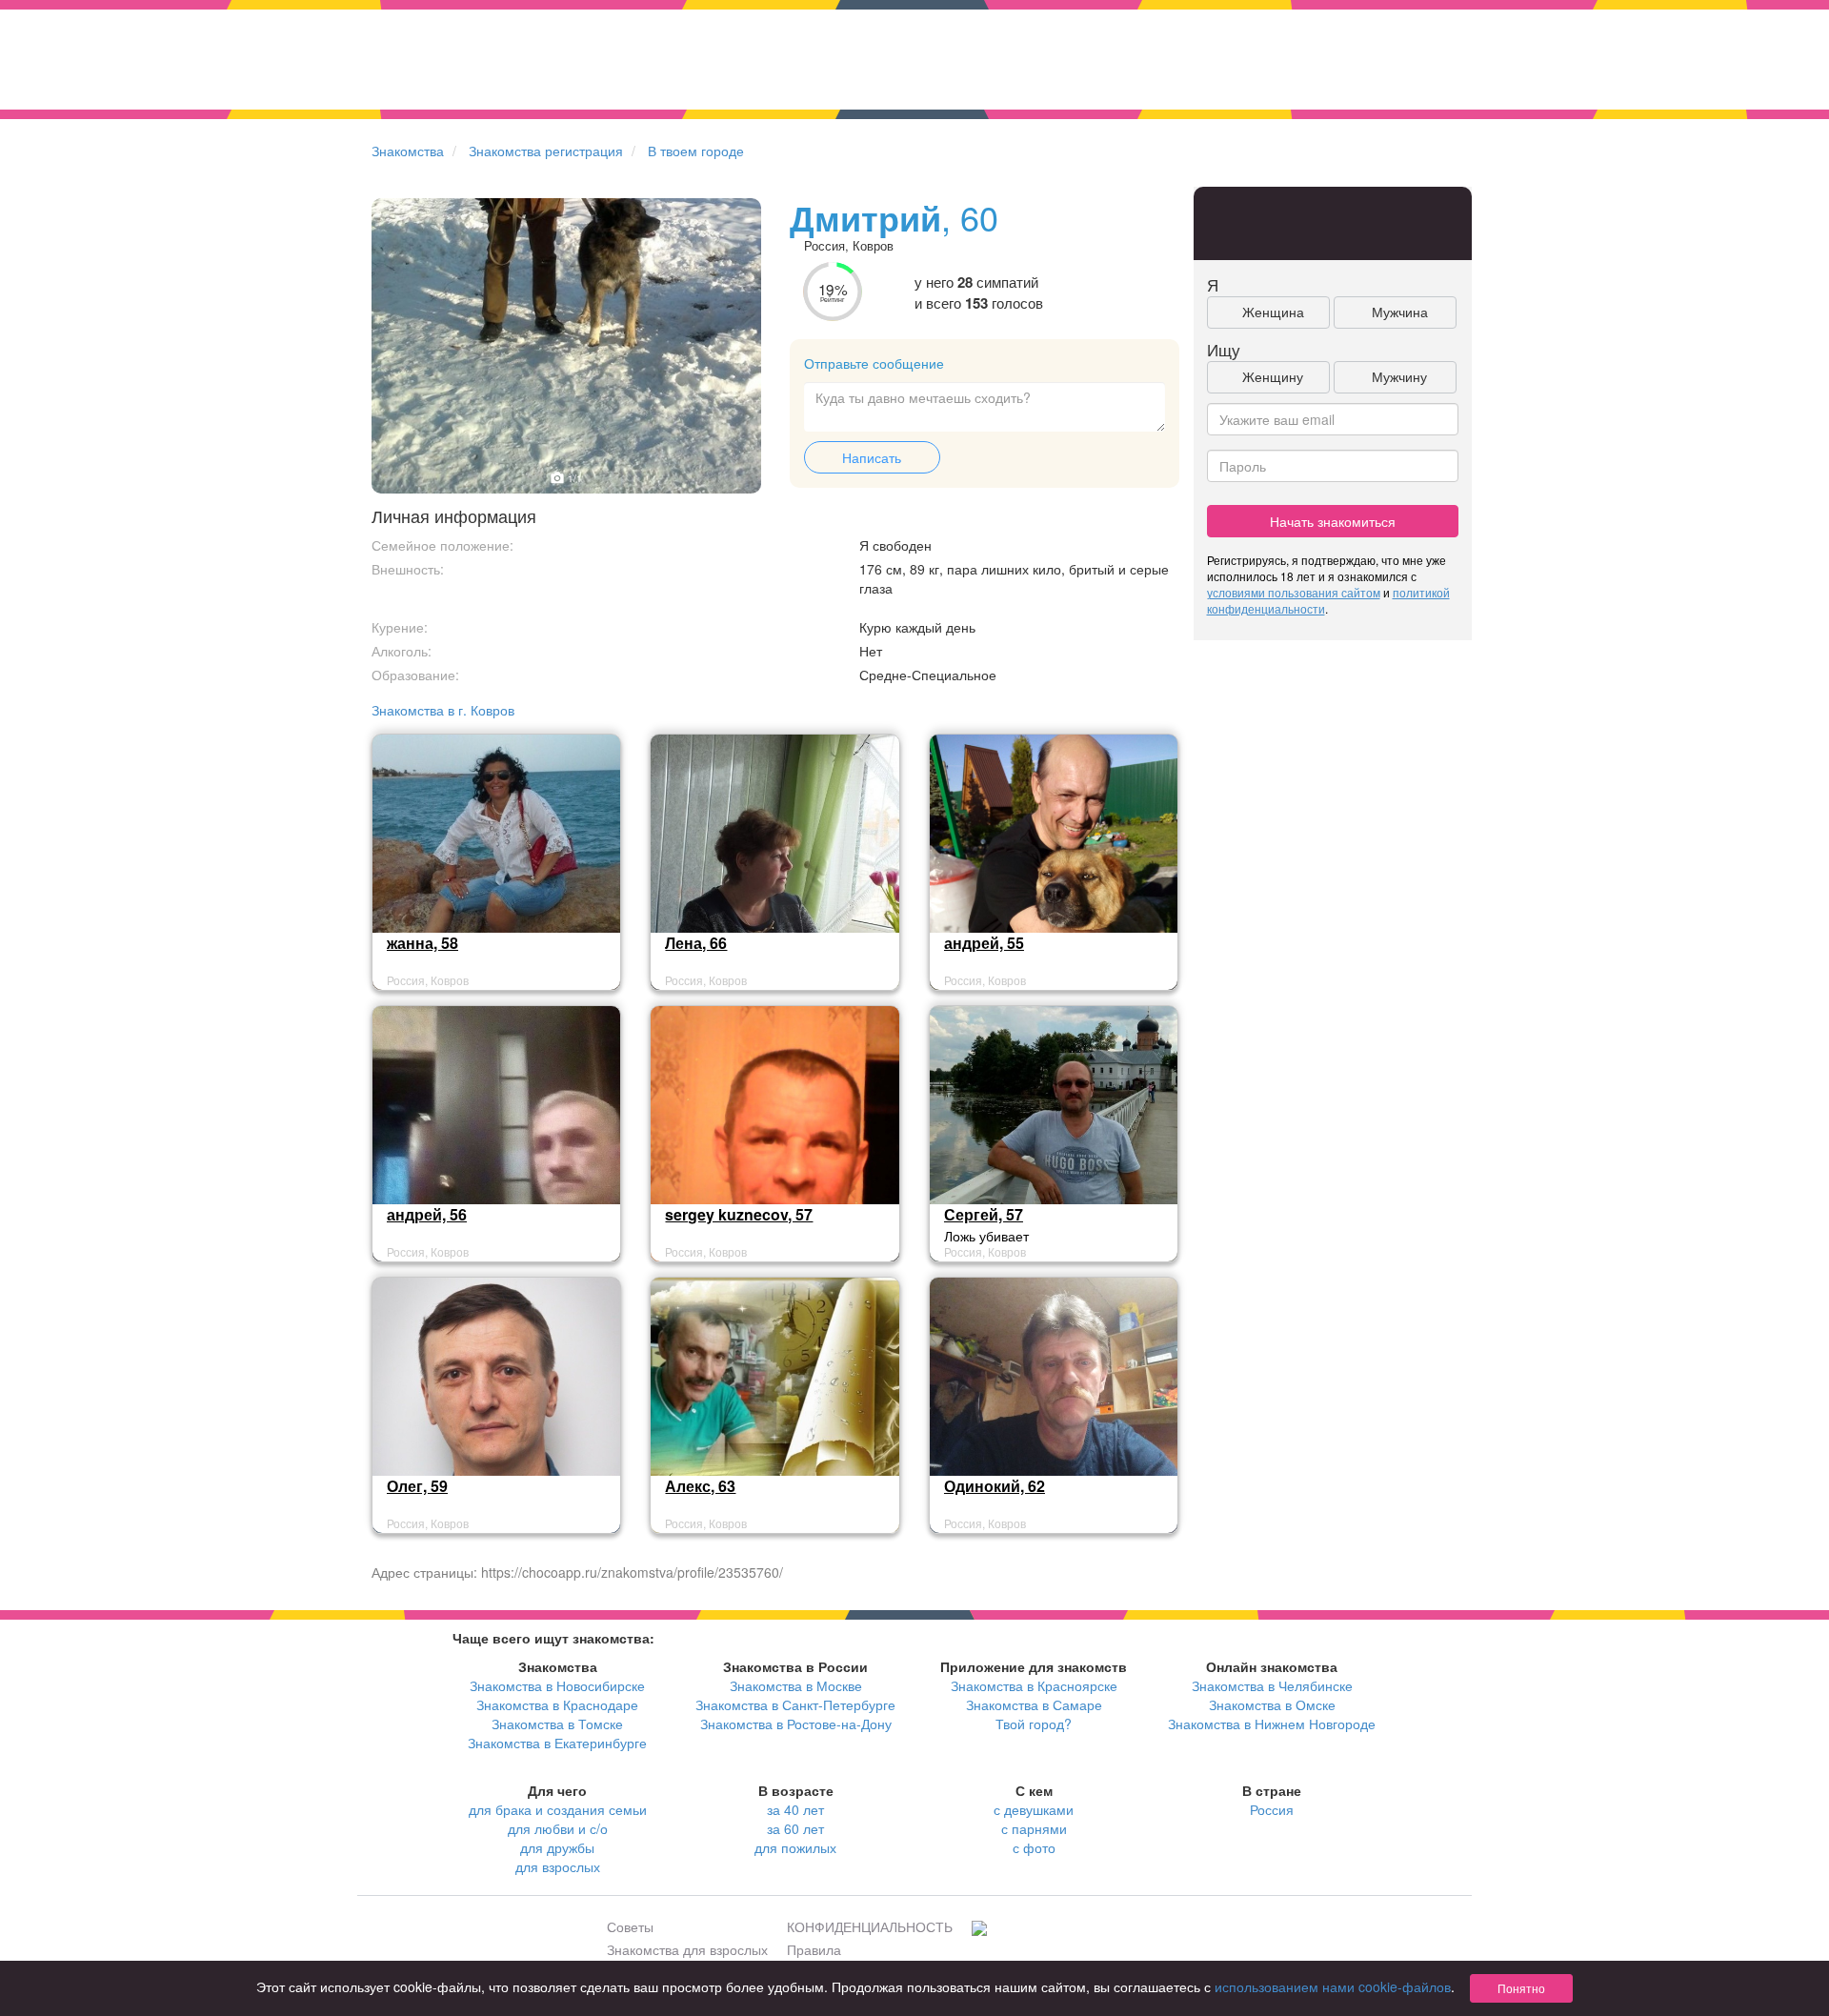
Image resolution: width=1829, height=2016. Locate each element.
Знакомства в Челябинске (1272, 1685)
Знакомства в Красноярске (1034, 1685)
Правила (814, 1949)
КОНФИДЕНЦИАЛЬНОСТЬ (870, 1926)
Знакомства (408, 151)
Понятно (1521, 1988)
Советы (630, 1926)
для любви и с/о (558, 1828)
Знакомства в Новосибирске (557, 1685)
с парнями (1034, 1828)
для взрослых (558, 1866)
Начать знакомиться (1333, 521)
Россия (1272, 1809)
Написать (872, 457)
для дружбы (557, 1847)
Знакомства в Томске (557, 1724)
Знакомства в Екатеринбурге (557, 1743)
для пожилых (795, 1847)
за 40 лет (795, 1809)
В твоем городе (696, 151)
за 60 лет (795, 1828)
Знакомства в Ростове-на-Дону (796, 1724)
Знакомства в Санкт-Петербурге (795, 1704)
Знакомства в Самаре (1034, 1704)
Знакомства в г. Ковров (443, 710)
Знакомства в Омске (1272, 1704)
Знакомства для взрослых (687, 1949)
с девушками (1034, 1809)
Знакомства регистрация (546, 151)
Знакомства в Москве (796, 1685)
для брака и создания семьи (558, 1809)
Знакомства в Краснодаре (557, 1704)
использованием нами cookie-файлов (1333, 1986)
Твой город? (1034, 1724)
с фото (1034, 1847)
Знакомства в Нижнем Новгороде (1272, 1724)
